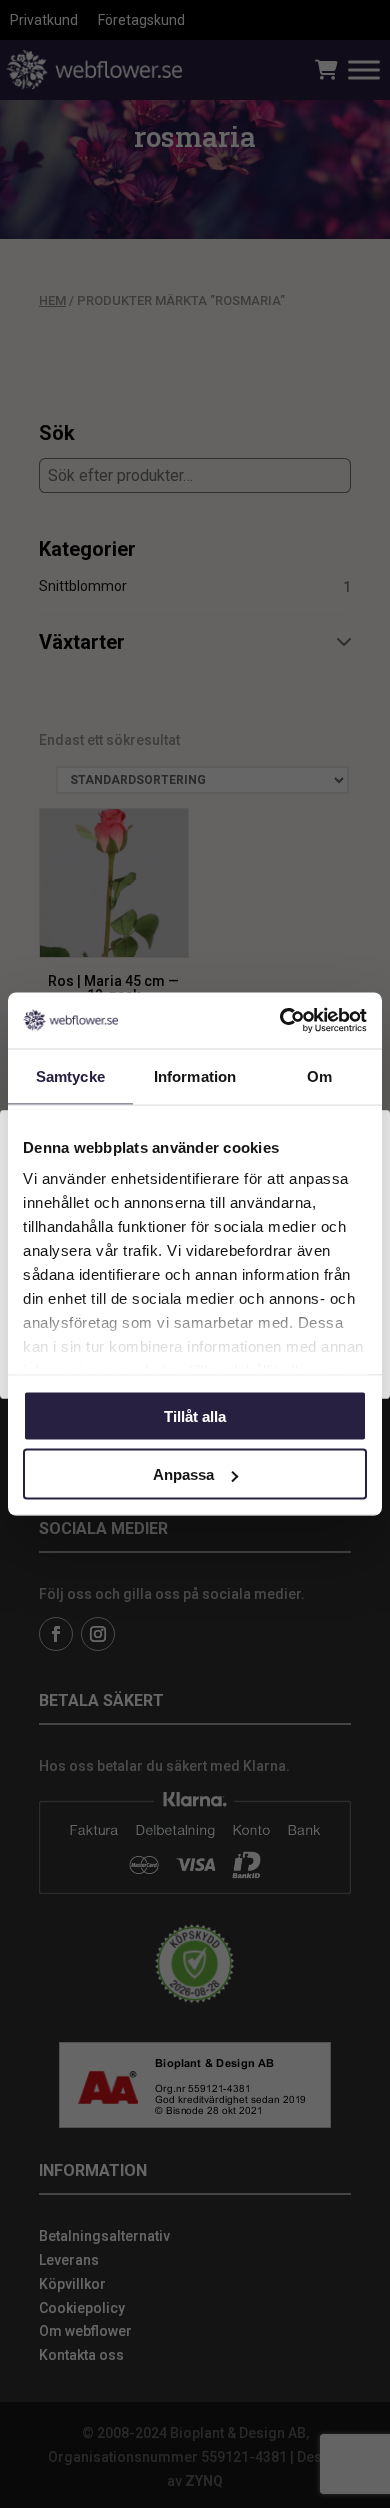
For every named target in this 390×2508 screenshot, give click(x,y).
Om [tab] (319, 1075)
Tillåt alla (195, 1415)
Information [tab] (195, 1075)
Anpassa (183, 1474)
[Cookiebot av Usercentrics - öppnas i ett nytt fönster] (280, 1021)
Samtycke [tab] (70, 1075)
